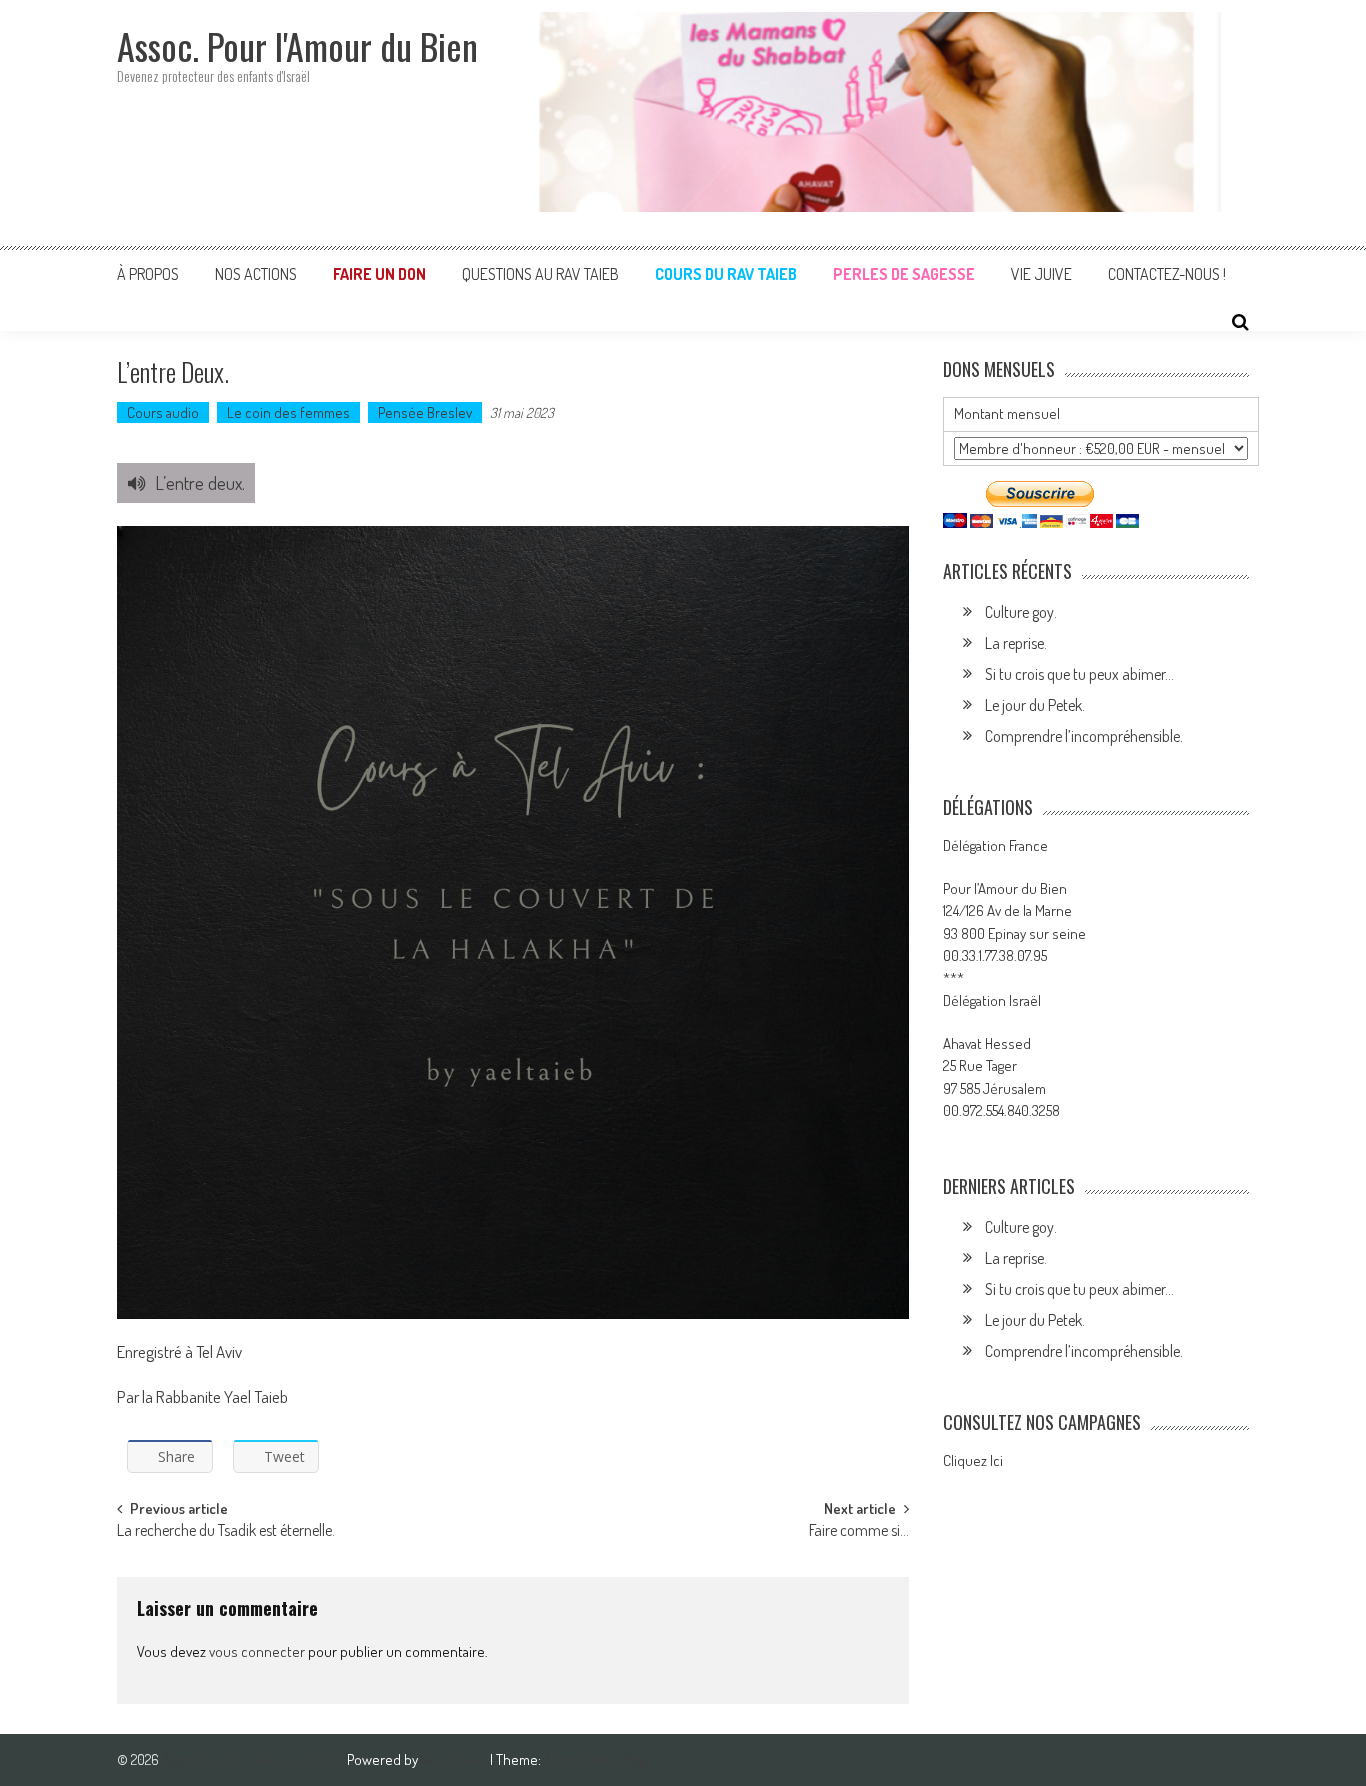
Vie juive (1041, 274)
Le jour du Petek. (1035, 705)
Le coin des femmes (288, 412)
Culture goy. (1021, 612)
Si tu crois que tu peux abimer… (1079, 674)
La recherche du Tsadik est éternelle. (226, 1532)
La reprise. (1016, 643)
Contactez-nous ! (1167, 274)
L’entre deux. (200, 483)
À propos (148, 274)
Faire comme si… (859, 1532)
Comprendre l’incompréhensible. (1084, 736)
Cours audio (163, 412)
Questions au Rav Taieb (540, 274)
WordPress (455, 1759)
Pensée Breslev (425, 412)
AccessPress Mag (595, 1759)
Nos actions (256, 274)
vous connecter (257, 1651)
